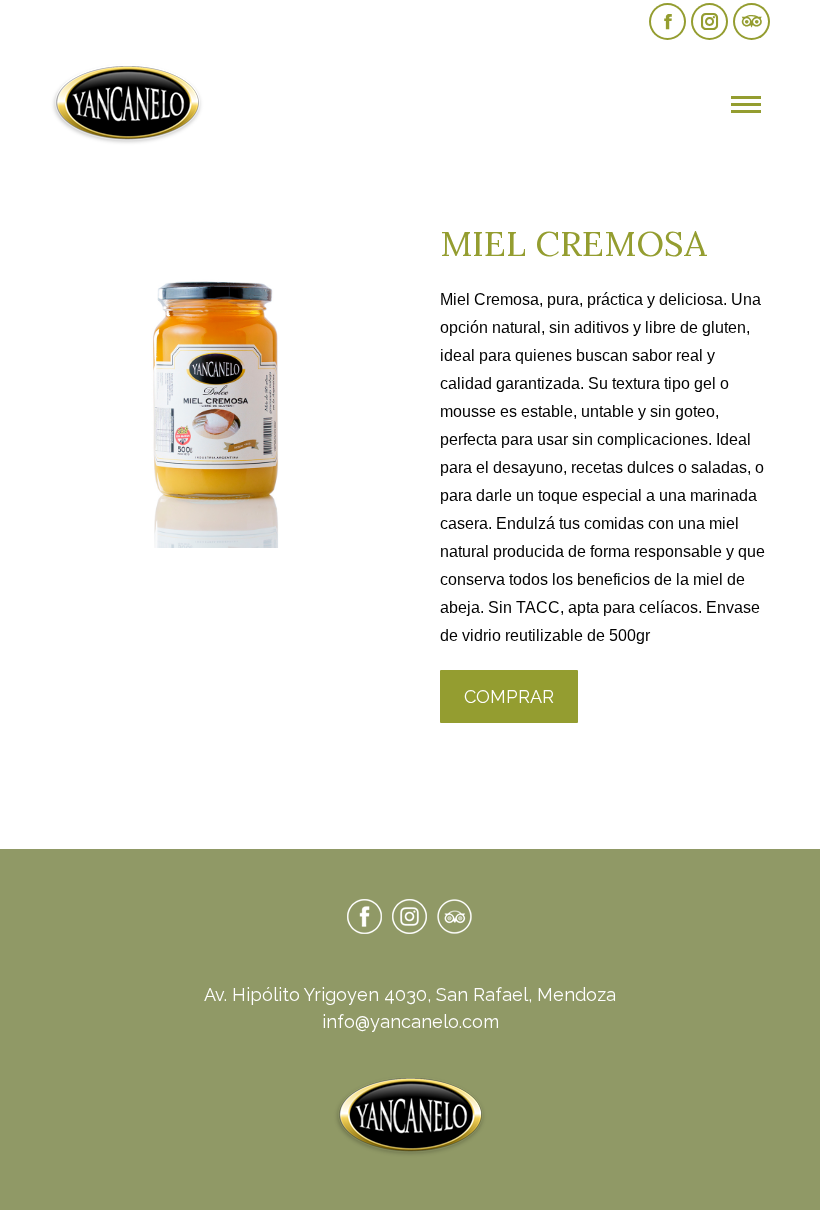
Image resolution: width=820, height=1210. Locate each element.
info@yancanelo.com (410, 1021)
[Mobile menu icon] (746, 104)
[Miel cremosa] (213, 384)
